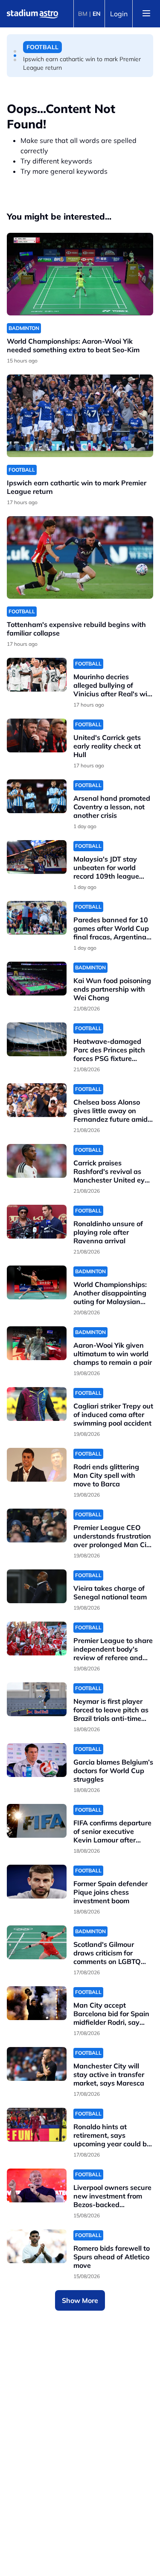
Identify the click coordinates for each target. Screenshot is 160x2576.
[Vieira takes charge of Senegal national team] (37, 1586)
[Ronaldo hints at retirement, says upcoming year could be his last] (37, 2125)
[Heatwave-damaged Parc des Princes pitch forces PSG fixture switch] (37, 1039)
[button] (15, 51)
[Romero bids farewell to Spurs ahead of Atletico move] (37, 2246)
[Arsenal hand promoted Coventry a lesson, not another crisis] (37, 796)
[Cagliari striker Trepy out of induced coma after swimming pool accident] (37, 1404)
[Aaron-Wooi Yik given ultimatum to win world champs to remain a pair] (37, 1343)
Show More (80, 2300)
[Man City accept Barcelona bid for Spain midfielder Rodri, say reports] (37, 2003)
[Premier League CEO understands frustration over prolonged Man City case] (37, 1526)
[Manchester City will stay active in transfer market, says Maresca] (37, 2064)
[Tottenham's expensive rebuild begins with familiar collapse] (80, 557)
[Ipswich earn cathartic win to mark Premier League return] (80, 416)
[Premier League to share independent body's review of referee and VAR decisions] (37, 1639)
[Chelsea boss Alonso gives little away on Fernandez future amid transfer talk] (37, 1100)
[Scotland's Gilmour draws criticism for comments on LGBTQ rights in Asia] (37, 1942)
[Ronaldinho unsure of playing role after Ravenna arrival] (37, 1222)
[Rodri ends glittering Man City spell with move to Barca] (37, 1465)
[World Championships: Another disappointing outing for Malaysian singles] (37, 1282)
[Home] (32, 14)
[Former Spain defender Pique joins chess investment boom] (37, 1882)
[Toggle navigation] (146, 14)
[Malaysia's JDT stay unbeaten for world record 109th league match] (37, 857)
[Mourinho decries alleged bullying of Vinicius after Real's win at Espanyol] (37, 675)
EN (97, 14)
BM (83, 14)
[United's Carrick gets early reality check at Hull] (37, 735)
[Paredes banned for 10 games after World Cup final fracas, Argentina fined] (37, 918)
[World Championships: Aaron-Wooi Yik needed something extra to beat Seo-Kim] (80, 274)
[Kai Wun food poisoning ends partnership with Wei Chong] (37, 979)
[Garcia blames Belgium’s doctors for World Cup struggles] (37, 1760)
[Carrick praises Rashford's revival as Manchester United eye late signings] (37, 1161)
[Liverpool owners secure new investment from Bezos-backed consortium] (37, 2185)
